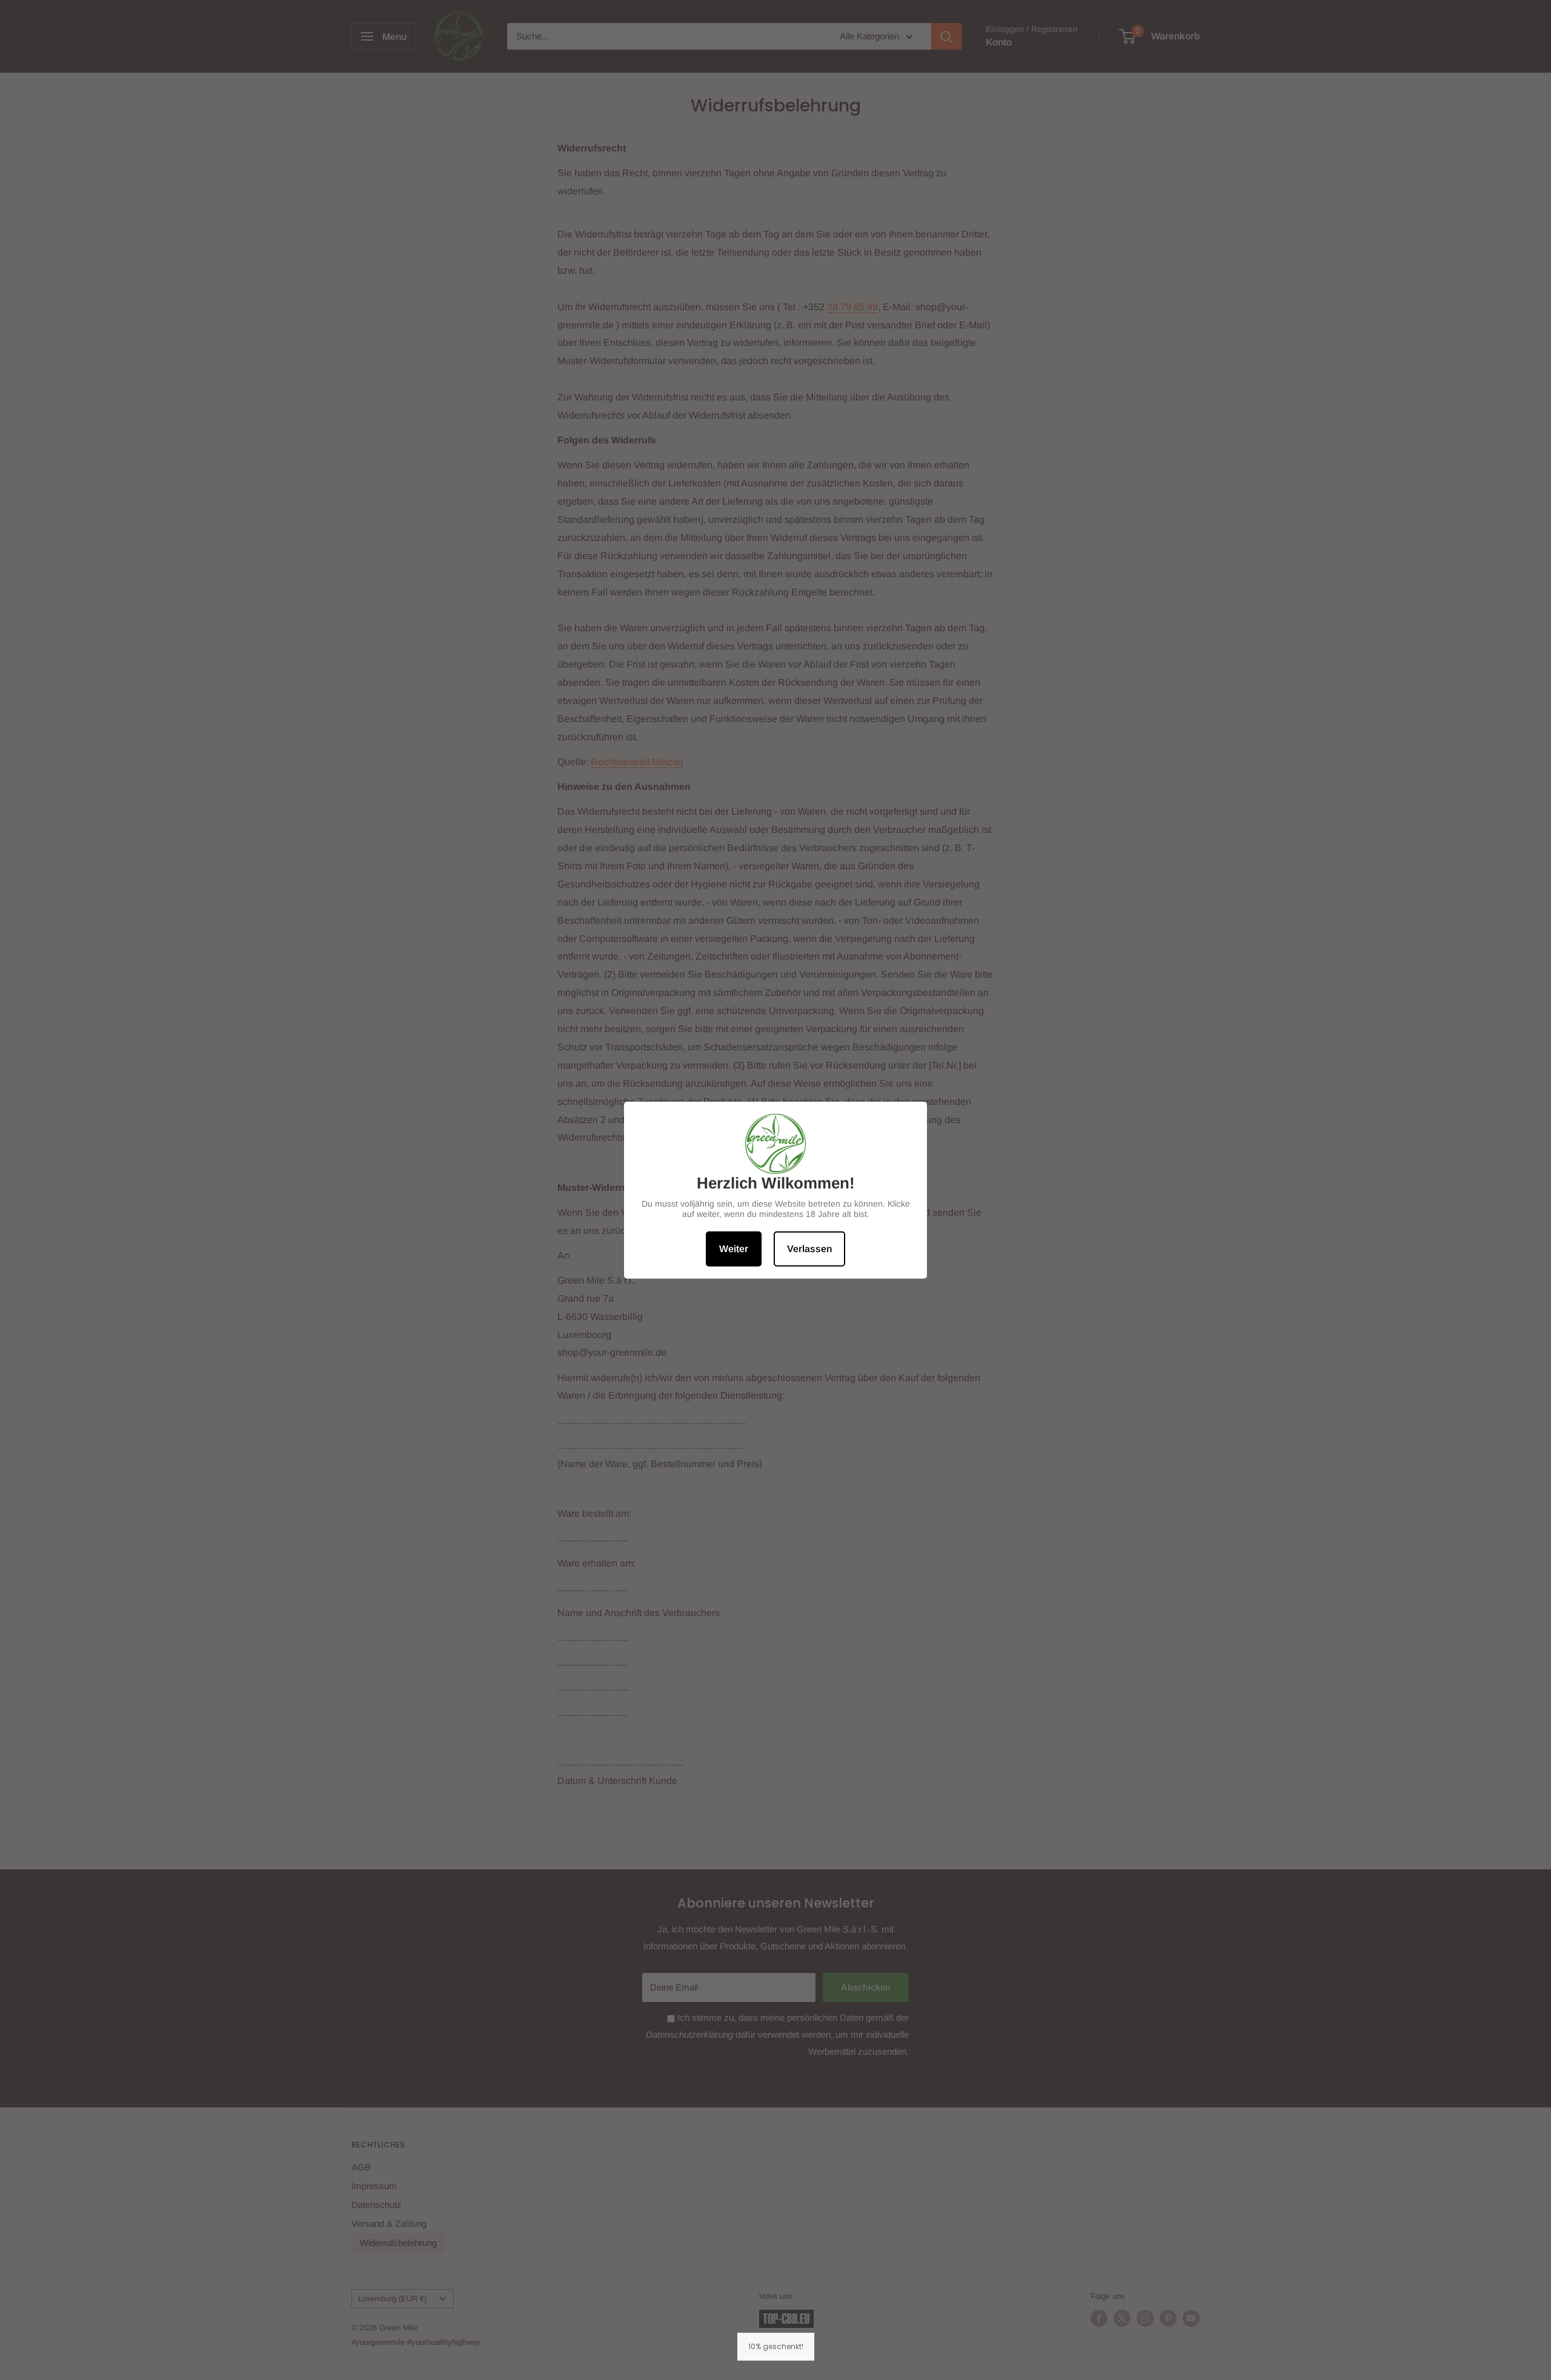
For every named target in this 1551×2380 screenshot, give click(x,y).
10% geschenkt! (776, 2346)
